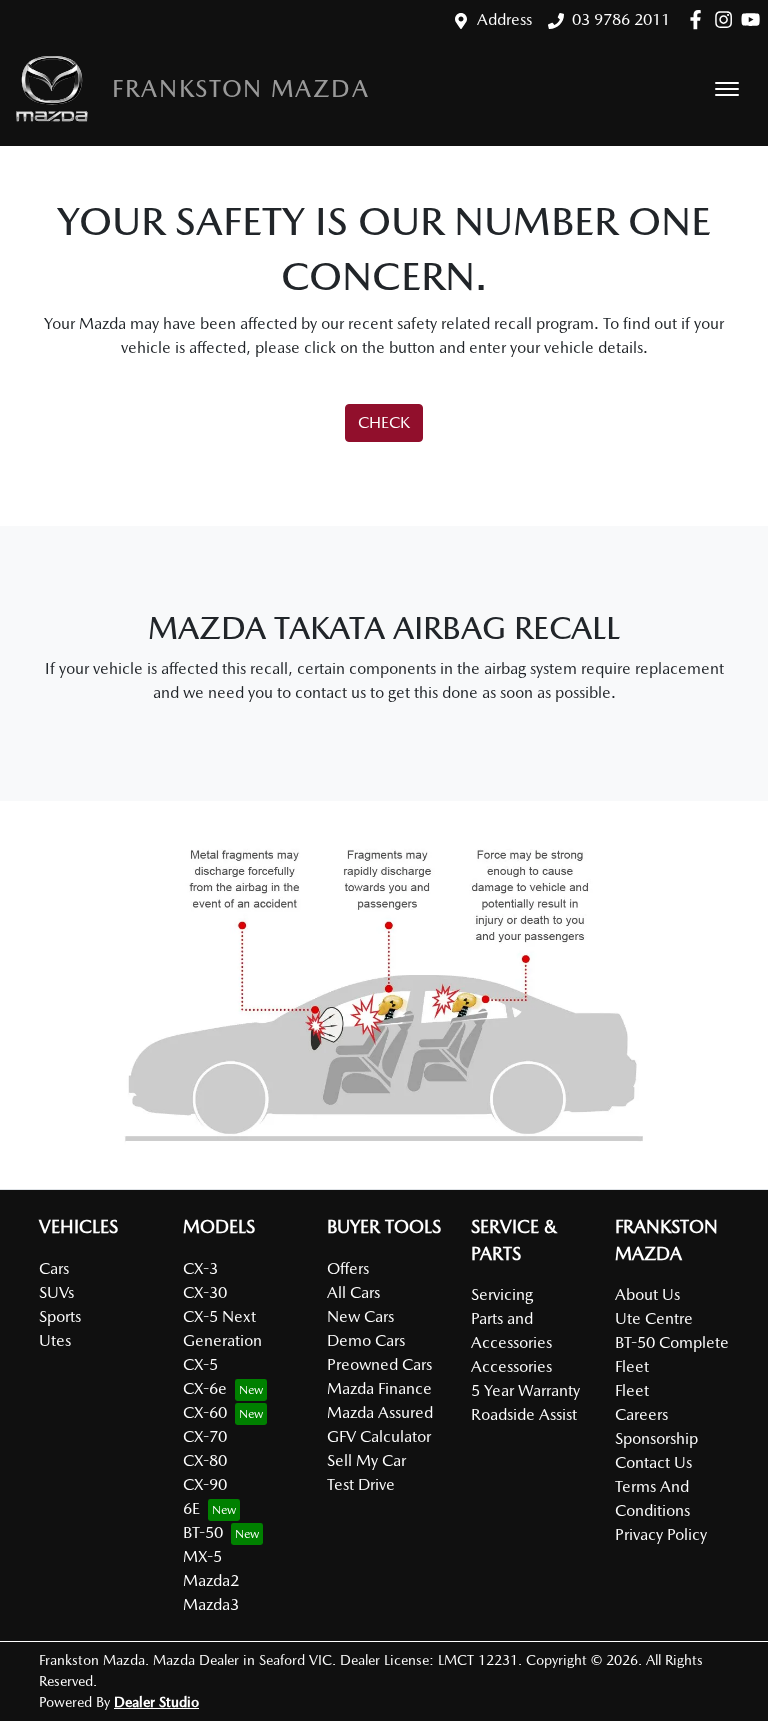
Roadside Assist (524, 1414)
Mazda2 (211, 1580)
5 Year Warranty (525, 1390)
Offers (348, 1268)
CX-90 (205, 1484)
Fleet (632, 1390)
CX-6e (205, 1388)
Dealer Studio (156, 1702)
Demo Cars (366, 1340)
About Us (647, 1294)
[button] (727, 89)
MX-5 (202, 1556)
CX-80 (205, 1460)
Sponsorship (656, 1438)
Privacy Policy (661, 1534)
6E (191, 1508)
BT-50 (203, 1532)
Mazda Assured (380, 1412)
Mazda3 (211, 1604)
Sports (60, 1316)
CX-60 (205, 1412)
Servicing (502, 1294)
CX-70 (205, 1436)
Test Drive (361, 1484)
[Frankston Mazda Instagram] (727, 19)
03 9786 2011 (621, 19)
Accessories (511, 1366)
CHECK (384, 422)
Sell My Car (366, 1460)
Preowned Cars (379, 1364)
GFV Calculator (379, 1436)
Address (504, 19)
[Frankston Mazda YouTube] (754, 19)
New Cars (360, 1316)
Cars (54, 1268)
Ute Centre (654, 1318)
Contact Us (653, 1462)
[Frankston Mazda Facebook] (699, 19)
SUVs (56, 1292)
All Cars (353, 1292)
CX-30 (205, 1292)
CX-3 (200, 1268)
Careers (641, 1414)
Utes (55, 1340)
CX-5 (200, 1364)
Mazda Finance (379, 1388)
